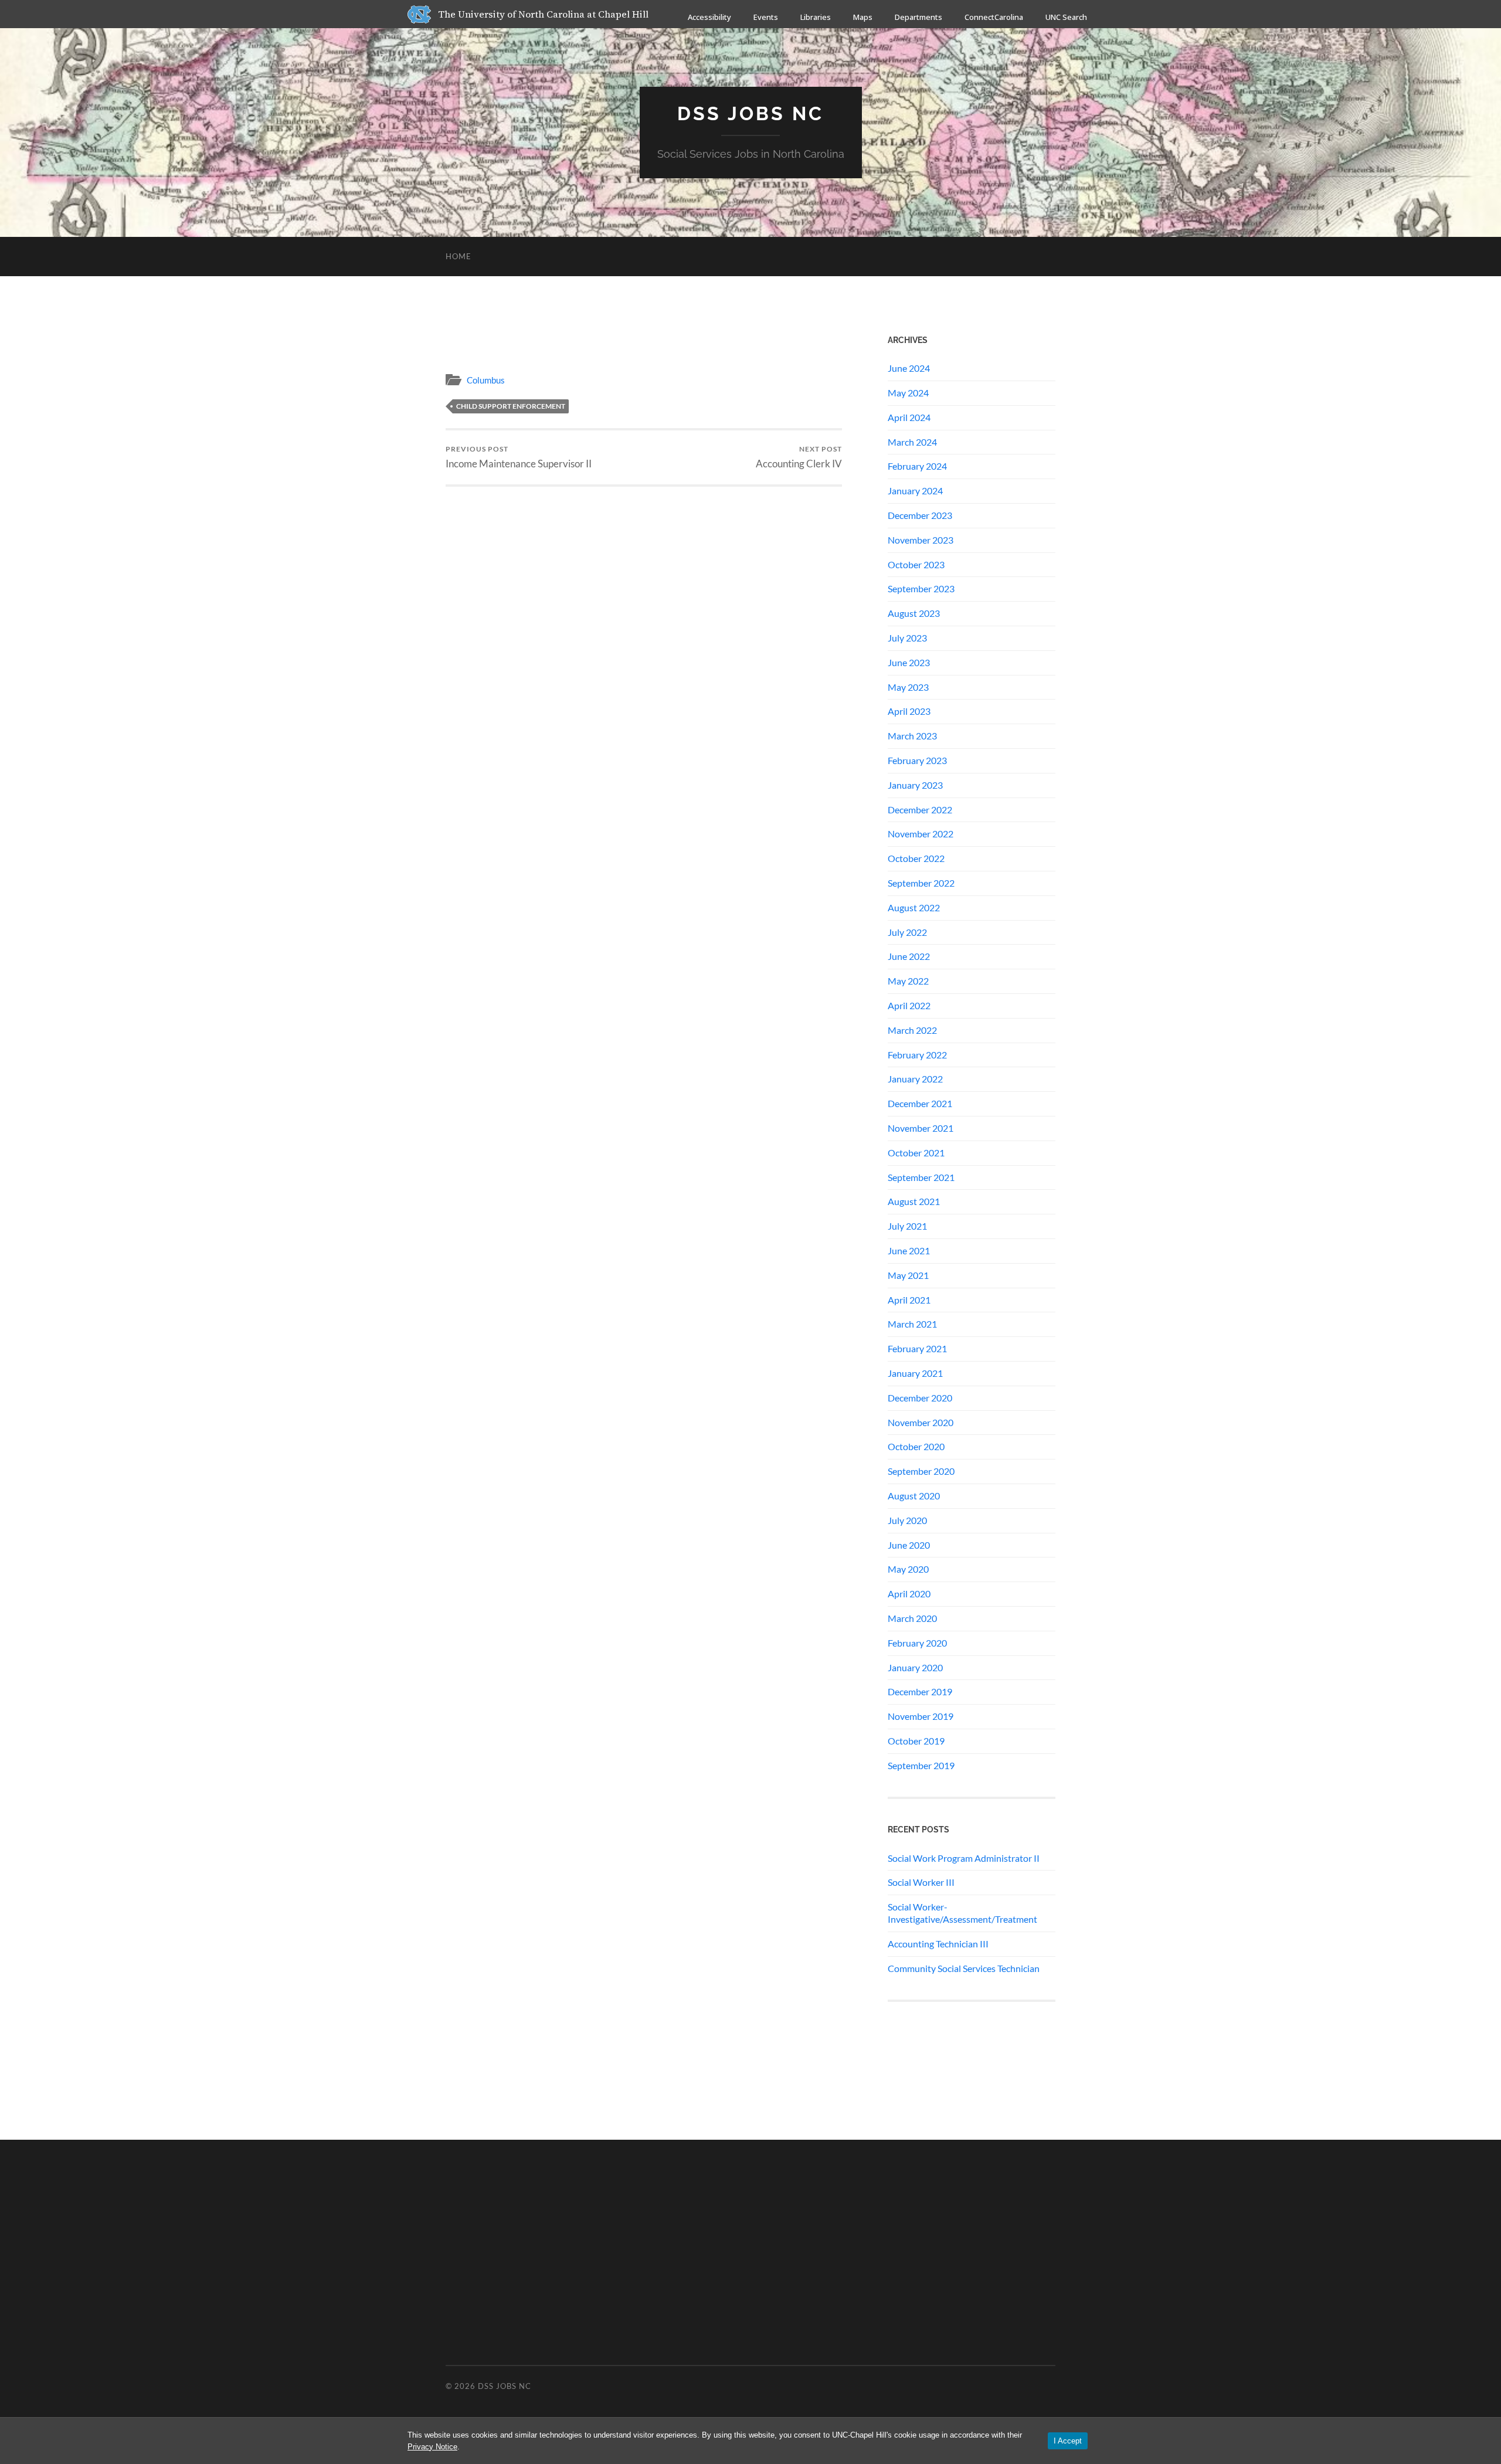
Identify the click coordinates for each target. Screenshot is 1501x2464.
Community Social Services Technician (964, 1968)
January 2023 (915, 785)
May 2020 (908, 1569)
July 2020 (907, 1520)
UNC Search (1066, 17)
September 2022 (921, 883)
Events (766, 17)
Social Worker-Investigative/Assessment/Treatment (962, 1913)
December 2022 (920, 810)
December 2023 (920, 515)
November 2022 (921, 834)
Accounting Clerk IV (799, 457)
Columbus (486, 380)
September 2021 (921, 1177)
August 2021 (914, 1201)
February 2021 (917, 1348)
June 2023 (909, 662)
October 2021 (916, 1153)
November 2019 (921, 1716)
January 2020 (915, 1667)
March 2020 (912, 1618)
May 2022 (908, 981)
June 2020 (909, 1545)
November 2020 (921, 1422)
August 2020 (914, 1496)
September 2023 (921, 588)
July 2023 (907, 638)
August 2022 (914, 907)
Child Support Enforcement (511, 406)
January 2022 (915, 1079)
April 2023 (909, 711)
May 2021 (908, 1275)
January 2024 (915, 491)
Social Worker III (921, 1882)
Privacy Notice (432, 2447)
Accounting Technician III (938, 1944)
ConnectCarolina (994, 17)
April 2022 (909, 1005)
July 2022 (907, 932)
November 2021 (921, 1128)
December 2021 (920, 1103)
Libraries (816, 17)
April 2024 (909, 417)
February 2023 (917, 760)
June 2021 (909, 1250)
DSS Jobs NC (750, 113)
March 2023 (912, 736)
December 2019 (920, 1691)
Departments (918, 17)
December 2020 (920, 1398)
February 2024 (917, 466)
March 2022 (912, 1030)
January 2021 (915, 1373)
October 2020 (916, 1446)
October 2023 (916, 564)
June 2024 (909, 368)
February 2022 (917, 1055)
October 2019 (916, 1741)
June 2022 (909, 956)
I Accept (1068, 2441)
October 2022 (916, 858)
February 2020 (917, 1643)
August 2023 (914, 613)
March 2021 (912, 1324)
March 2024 (912, 442)
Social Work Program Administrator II (964, 1858)
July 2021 (907, 1226)
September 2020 (921, 1471)
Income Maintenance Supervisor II (519, 457)
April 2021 (909, 1300)
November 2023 (921, 540)
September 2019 (921, 1765)
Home (459, 256)
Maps (863, 17)
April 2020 (909, 1594)
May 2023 (908, 687)
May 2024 (908, 393)
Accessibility (709, 17)
